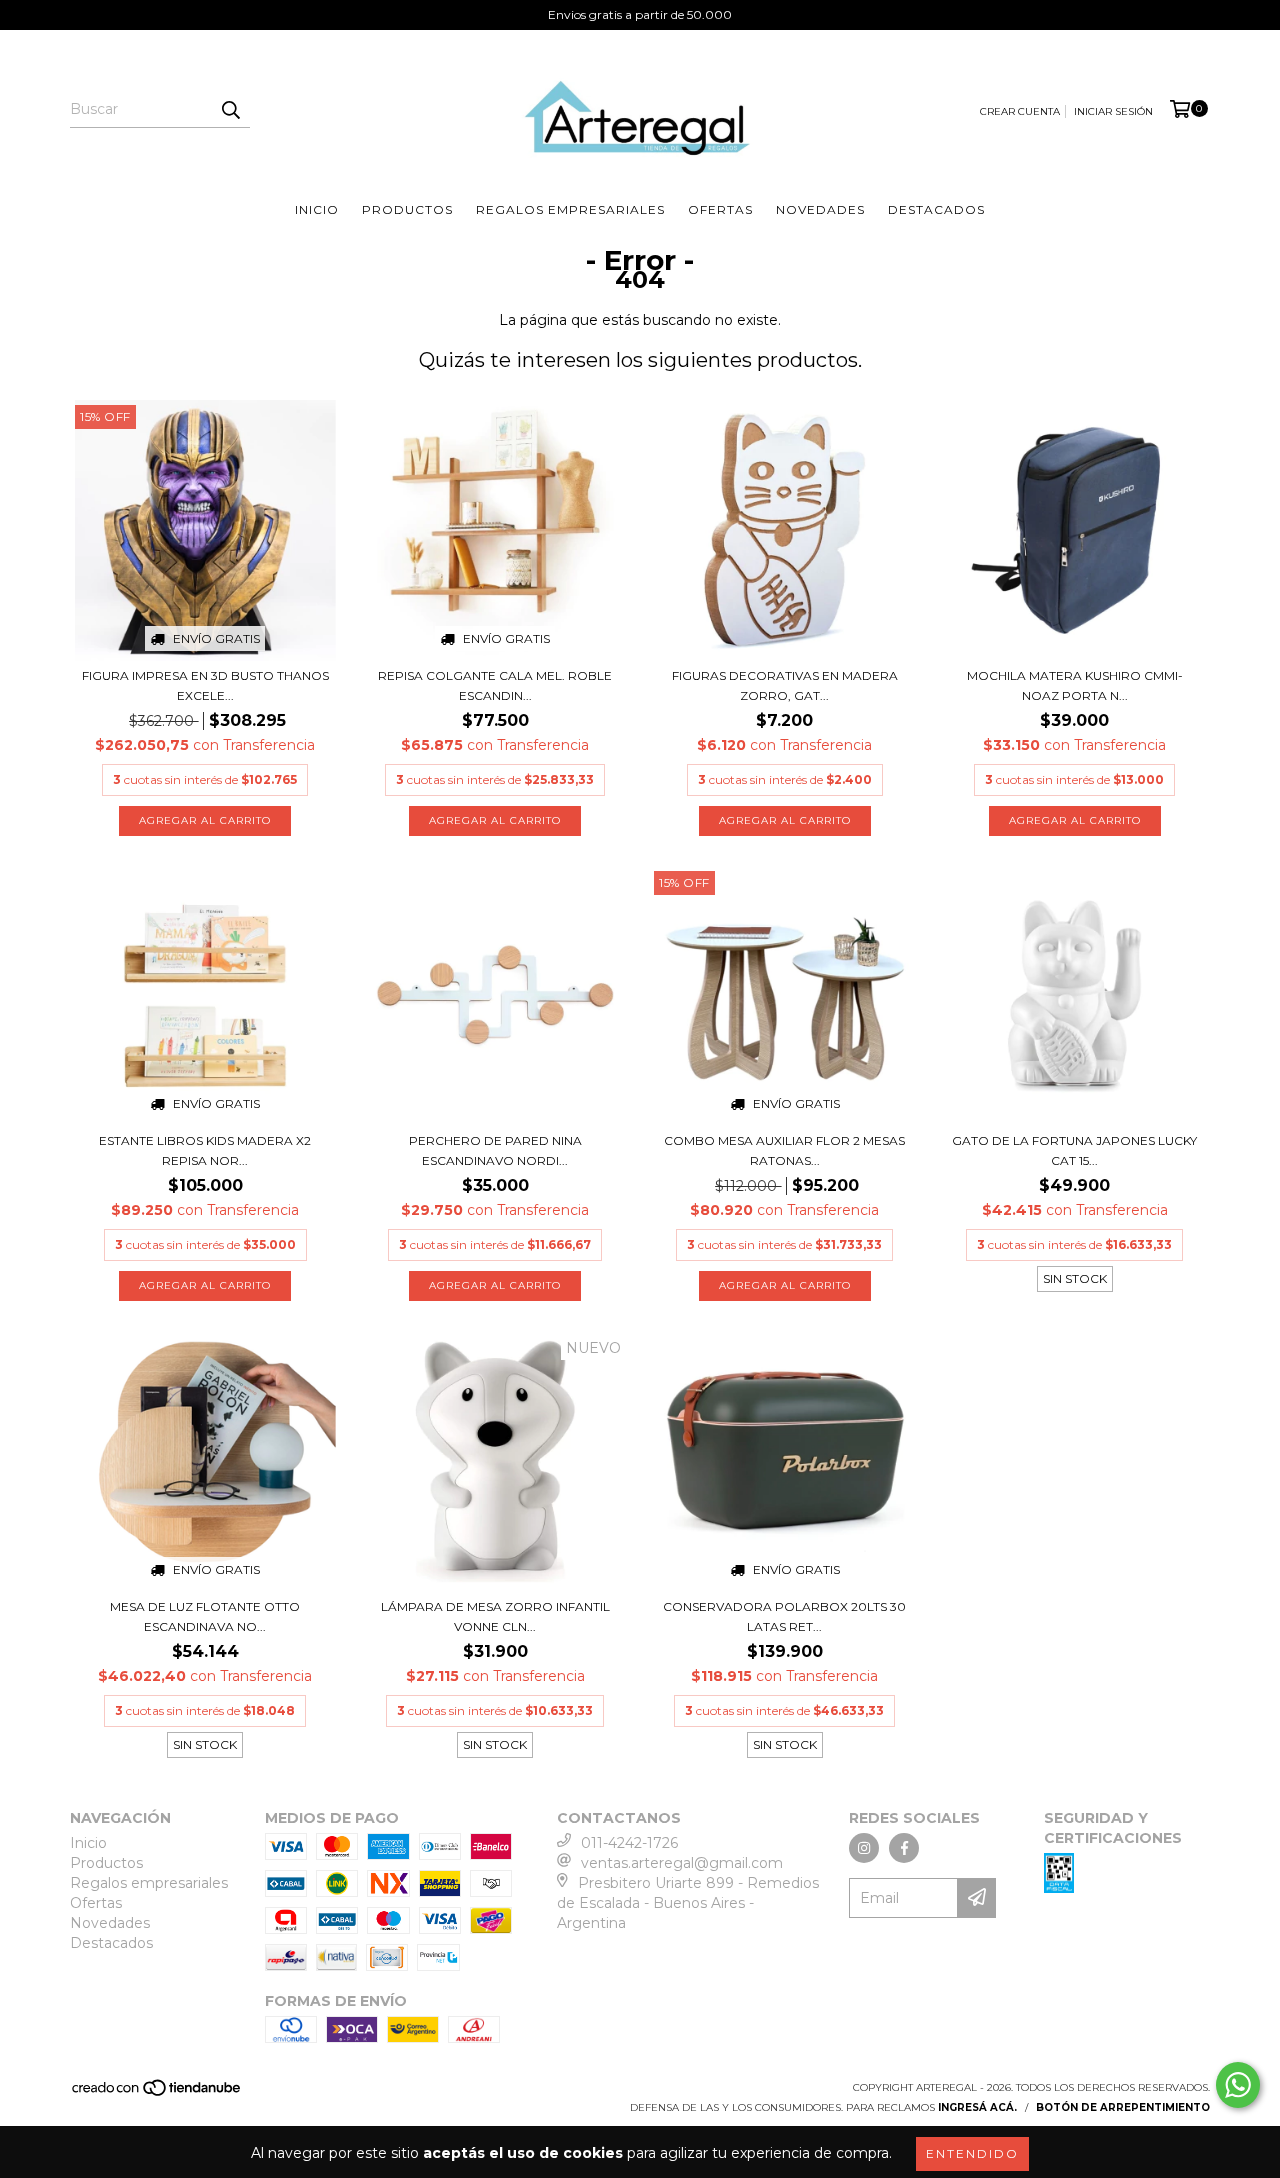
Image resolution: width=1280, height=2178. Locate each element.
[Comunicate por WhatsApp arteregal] (1238, 2085)
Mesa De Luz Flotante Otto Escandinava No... (205, 1616)
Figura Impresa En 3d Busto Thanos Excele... (205, 685)
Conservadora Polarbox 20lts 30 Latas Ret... (784, 1616)
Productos (407, 209)
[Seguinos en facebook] (904, 1848)
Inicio (317, 209)
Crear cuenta (1020, 111)
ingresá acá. (977, 2107)
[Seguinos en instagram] (864, 1848)
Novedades (820, 209)
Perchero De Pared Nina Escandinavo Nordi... (495, 1150)
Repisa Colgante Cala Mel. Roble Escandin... (495, 685)
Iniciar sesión (1113, 111)
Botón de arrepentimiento (1123, 2107)
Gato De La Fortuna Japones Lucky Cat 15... (1074, 1150)
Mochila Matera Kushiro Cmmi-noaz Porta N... (1075, 685)
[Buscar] (230, 110)
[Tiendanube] (157, 2094)
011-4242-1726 (629, 1843)
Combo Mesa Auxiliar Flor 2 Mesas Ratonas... (784, 1150)
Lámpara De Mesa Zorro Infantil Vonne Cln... (495, 1616)
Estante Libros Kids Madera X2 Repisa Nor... (205, 1150)
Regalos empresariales (570, 209)
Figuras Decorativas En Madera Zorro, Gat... (785, 685)
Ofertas (720, 209)
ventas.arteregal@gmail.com (682, 1863)
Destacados (936, 209)
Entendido (972, 2153)
